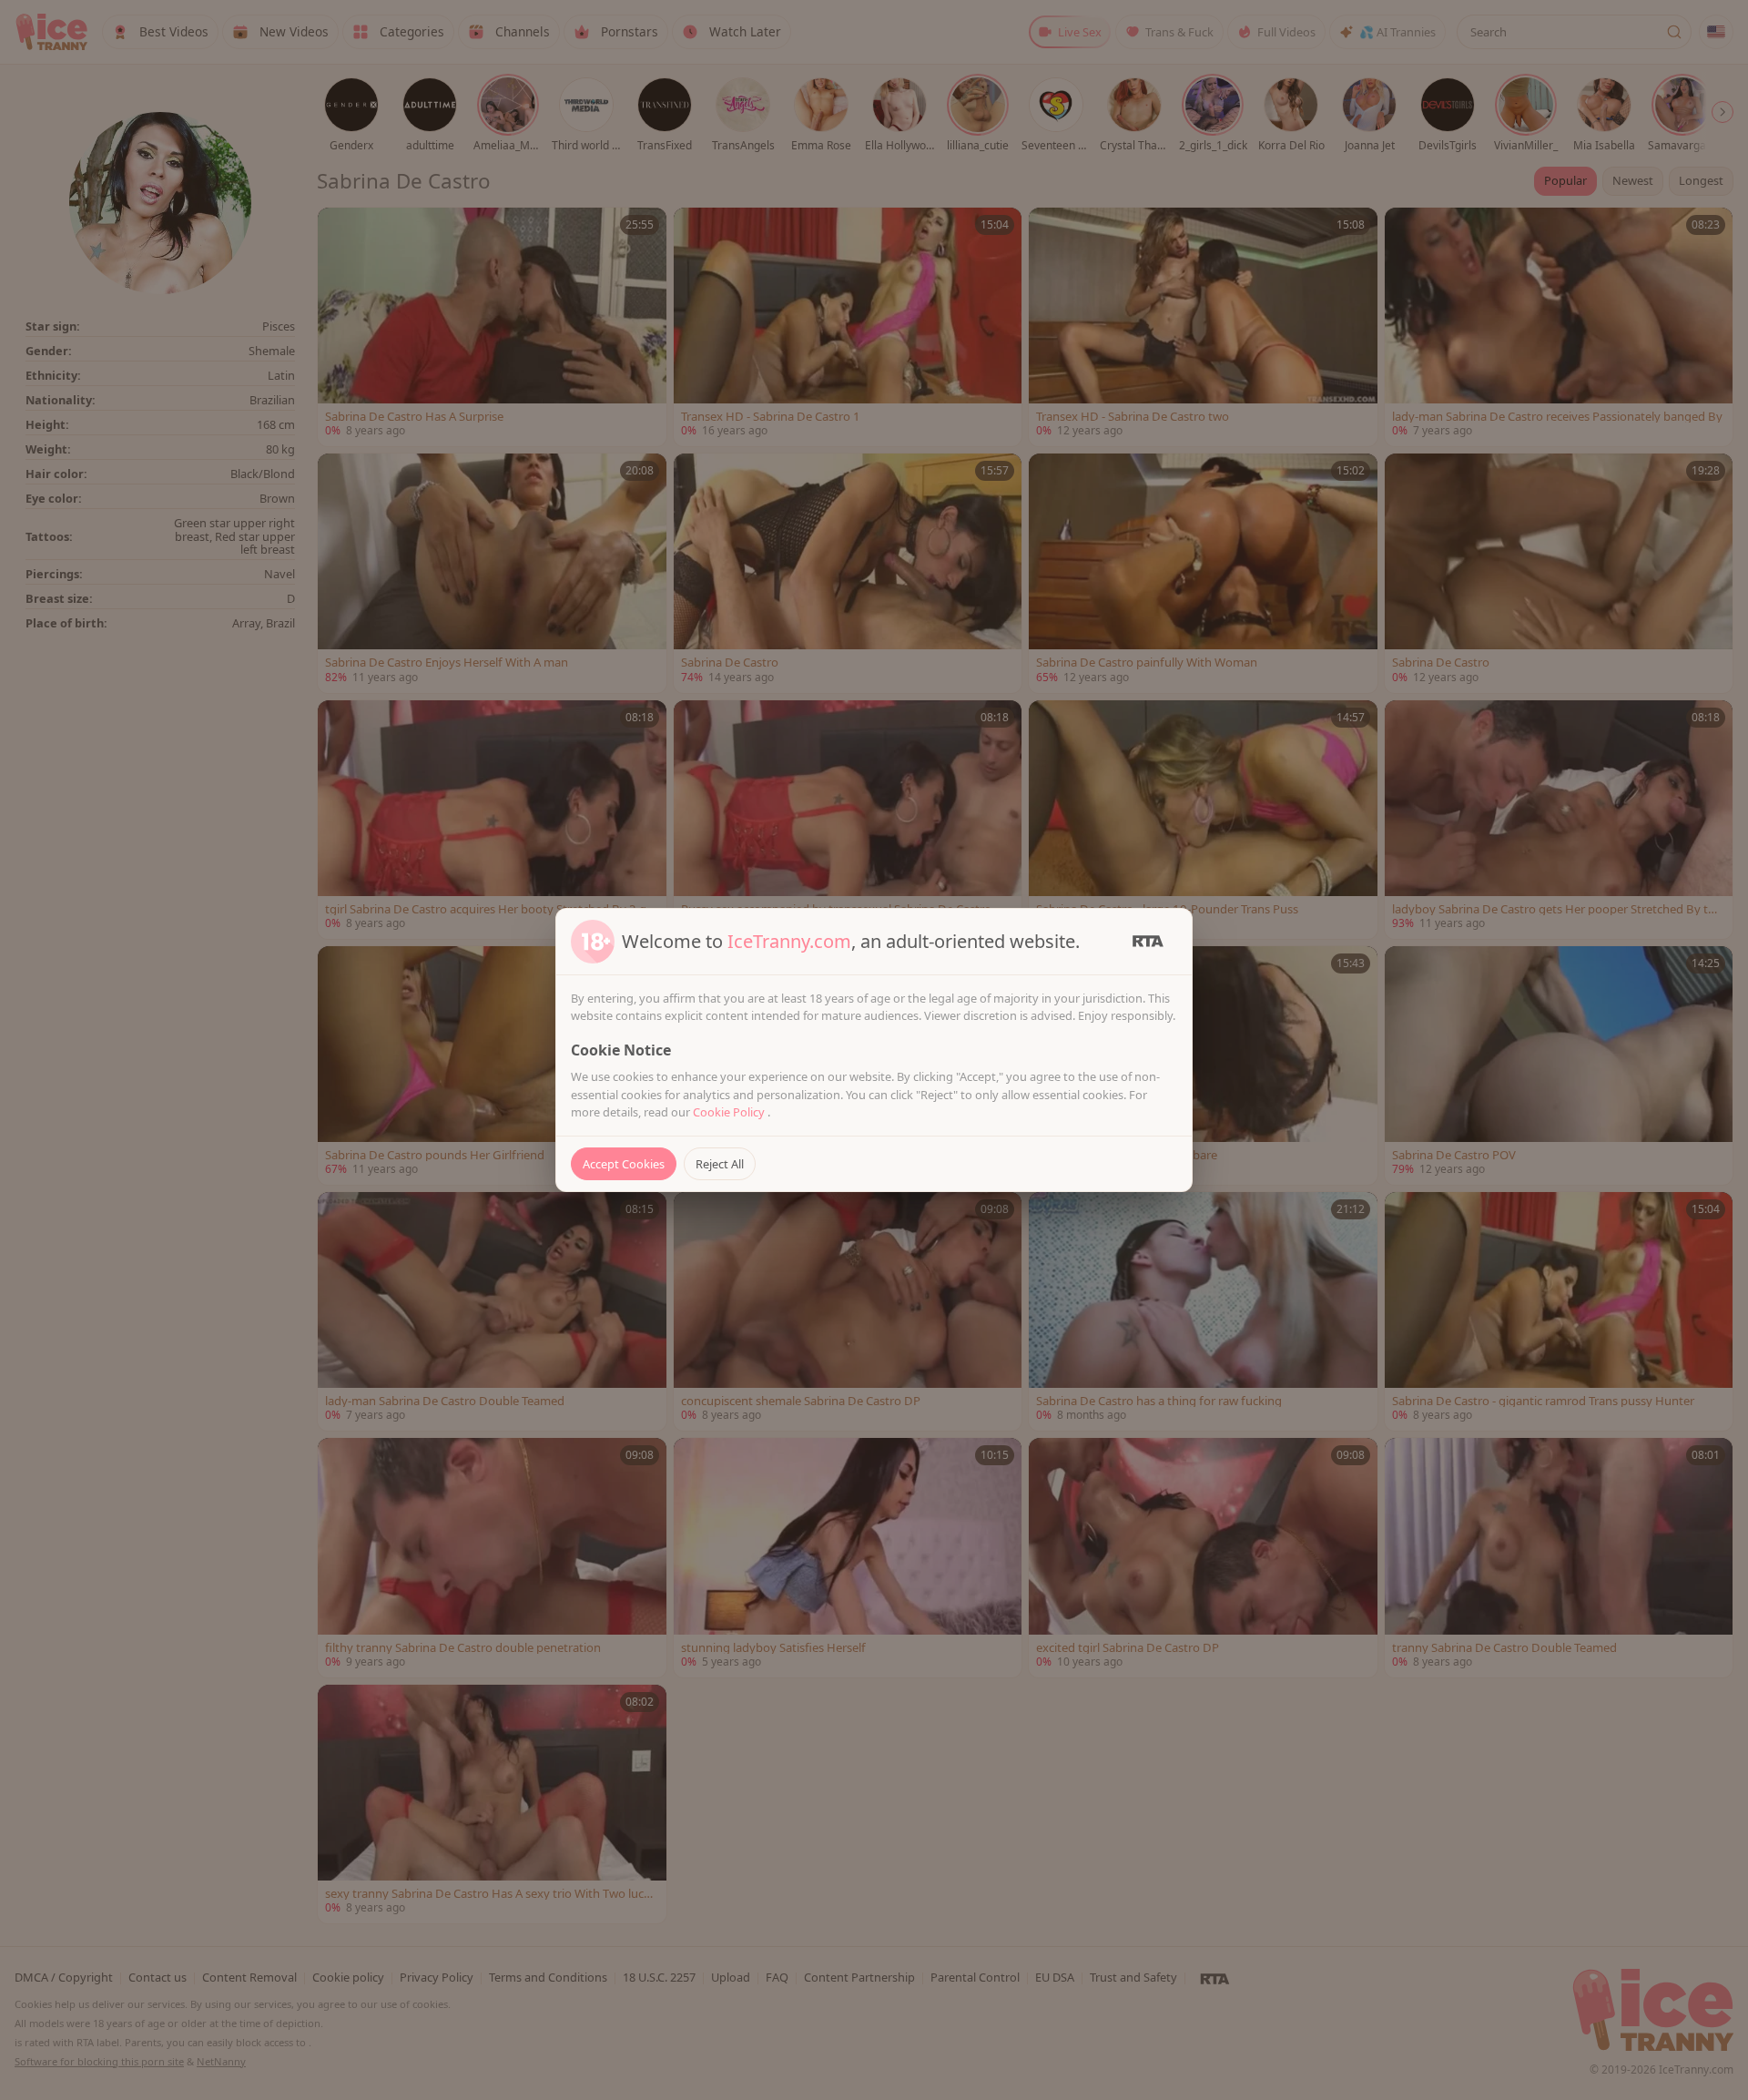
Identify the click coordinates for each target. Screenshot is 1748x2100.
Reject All (720, 1164)
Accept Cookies (624, 1164)
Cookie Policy (730, 1112)
